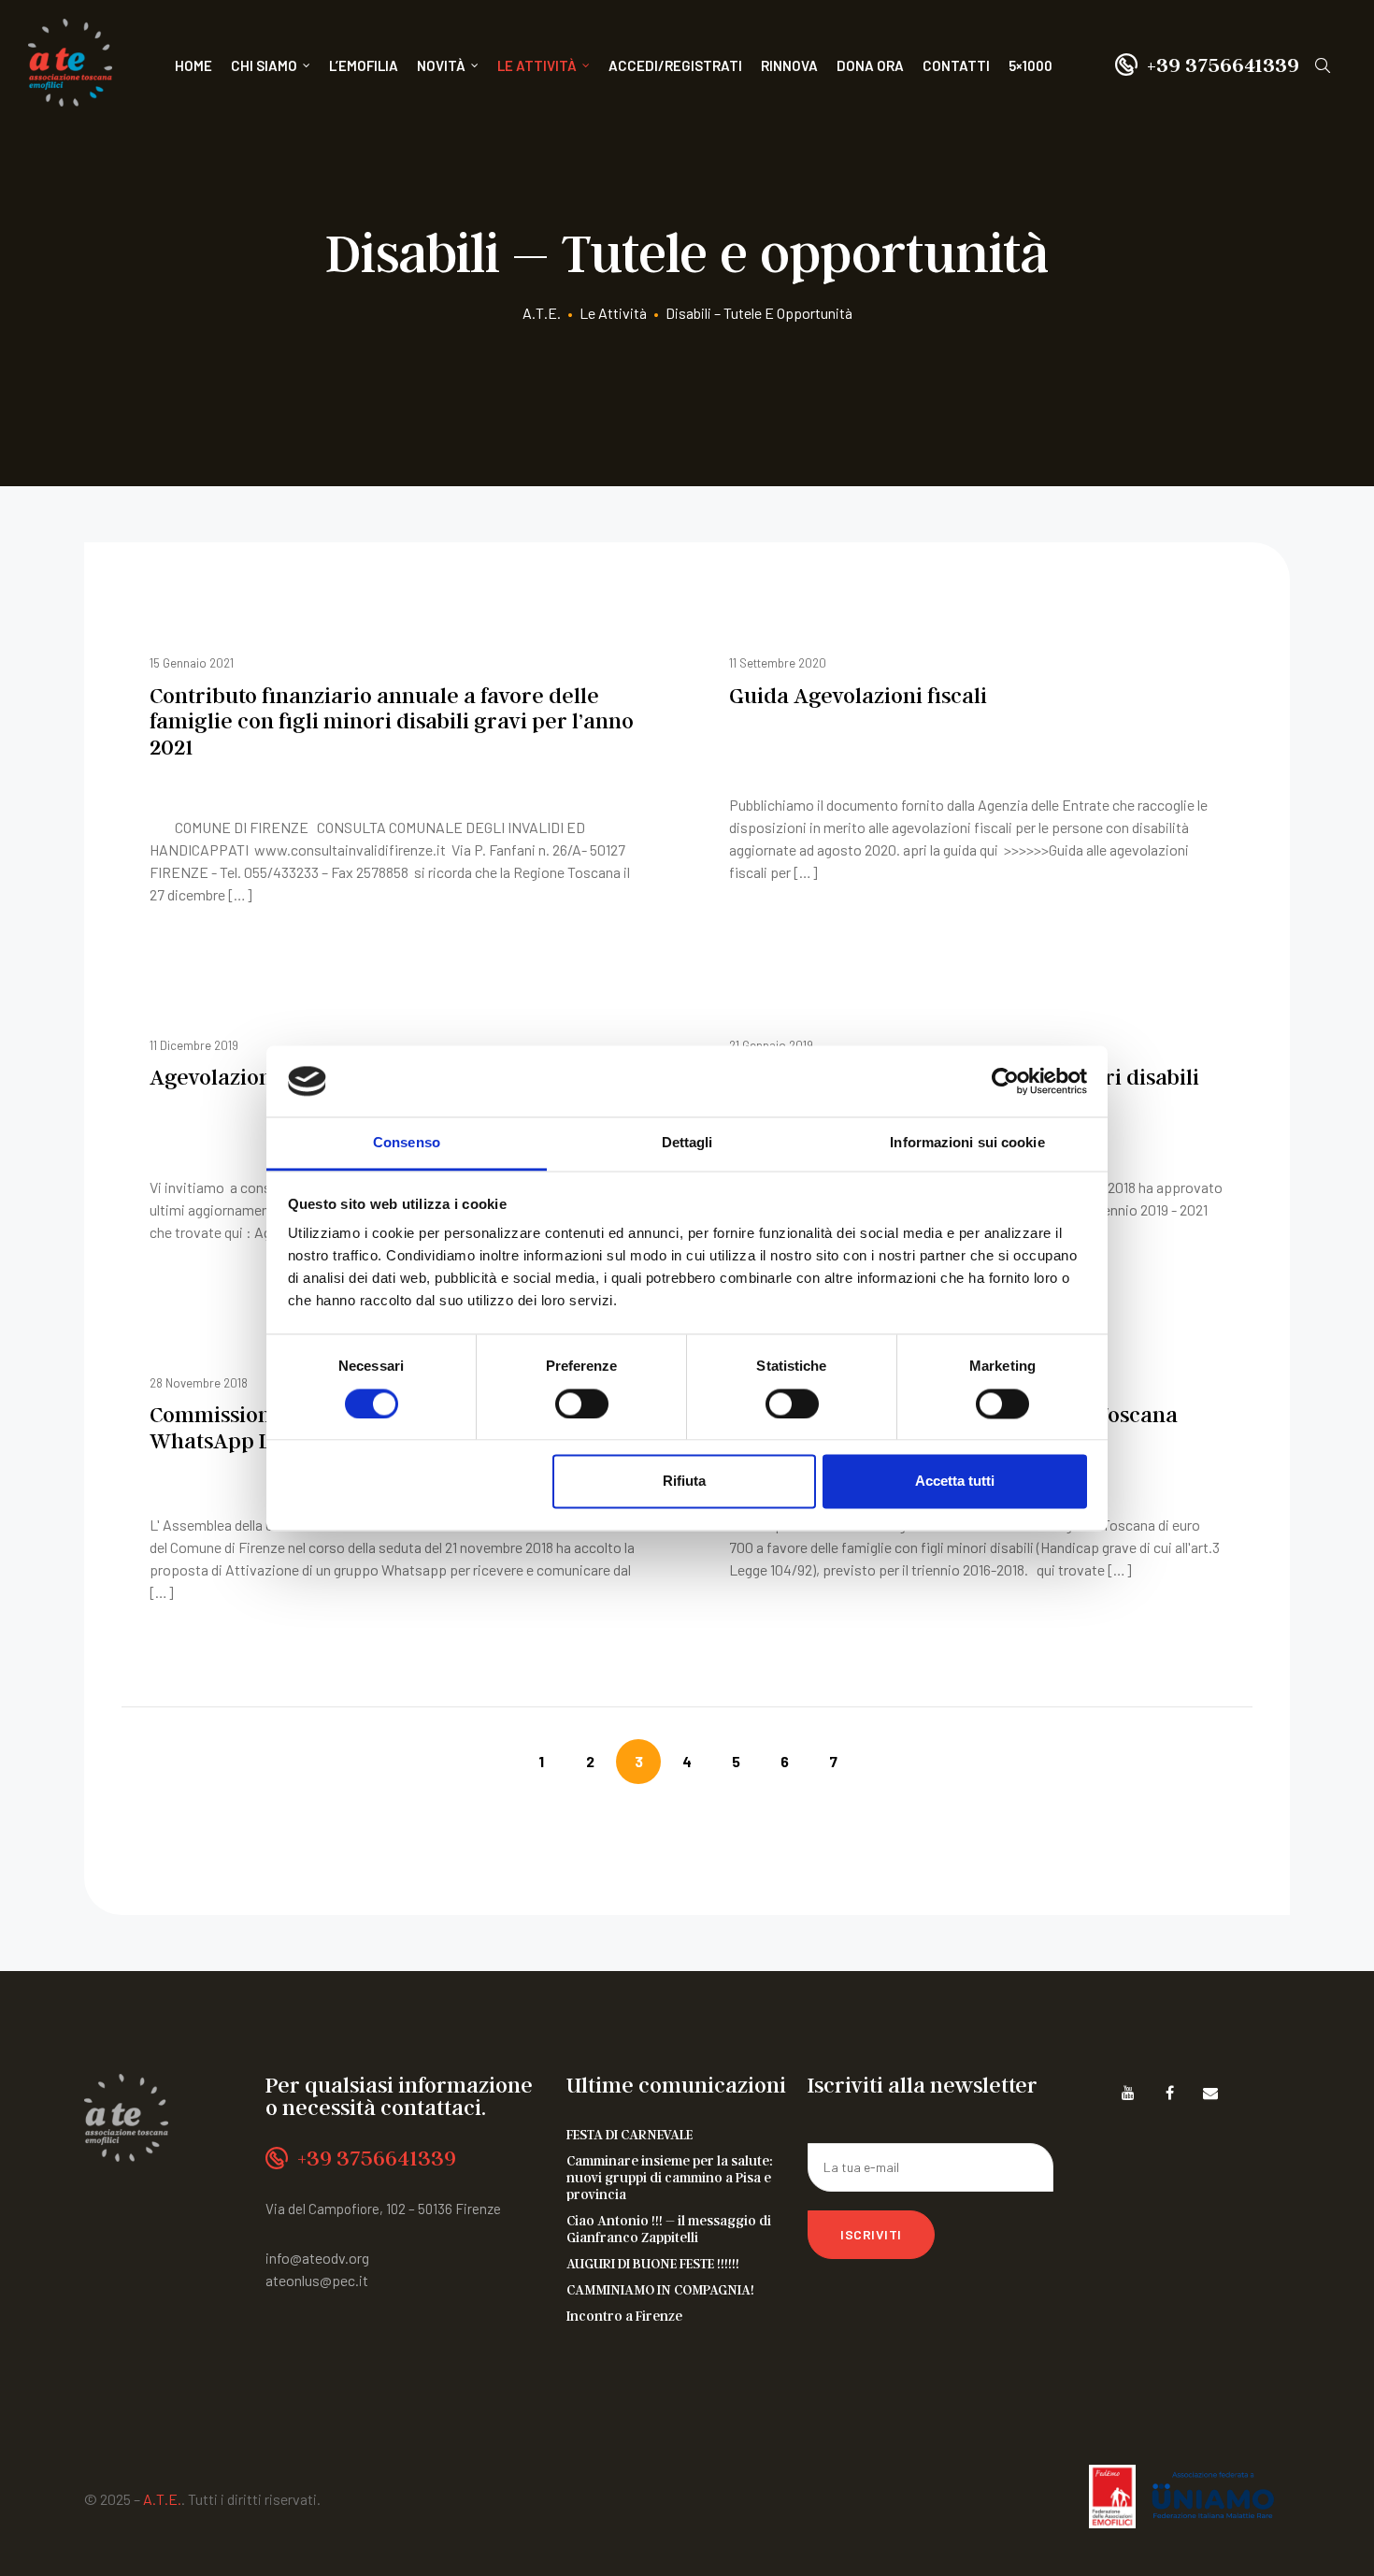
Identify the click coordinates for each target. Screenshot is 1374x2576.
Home (193, 65)
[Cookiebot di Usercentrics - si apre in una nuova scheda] (1005, 1081)
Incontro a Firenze (624, 2315)
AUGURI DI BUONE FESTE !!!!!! (653, 2263)
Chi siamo (264, 65)
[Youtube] (1129, 2093)
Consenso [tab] (407, 1143)
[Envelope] (1211, 2093)
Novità (441, 65)
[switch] (582, 1403)
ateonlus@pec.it (317, 2280)
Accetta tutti (955, 1482)
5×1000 (1030, 65)
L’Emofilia (364, 65)
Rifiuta (684, 1482)
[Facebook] (1170, 2093)
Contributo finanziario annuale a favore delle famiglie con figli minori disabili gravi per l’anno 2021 (392, 721)
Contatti (956, 65)
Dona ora (870, 65)
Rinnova (789, 65)
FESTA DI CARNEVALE (630, 2134)
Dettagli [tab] (687, 1143)
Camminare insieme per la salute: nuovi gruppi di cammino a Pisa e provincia (670, 2177)
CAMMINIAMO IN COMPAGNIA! (660, 2289)
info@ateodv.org (317, 2258)
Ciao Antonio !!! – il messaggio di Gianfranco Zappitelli (669, 2228)
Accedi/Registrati (675, 65)
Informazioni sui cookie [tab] (967, 1143)
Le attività (537, 65)
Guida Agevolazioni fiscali (858, 695)
